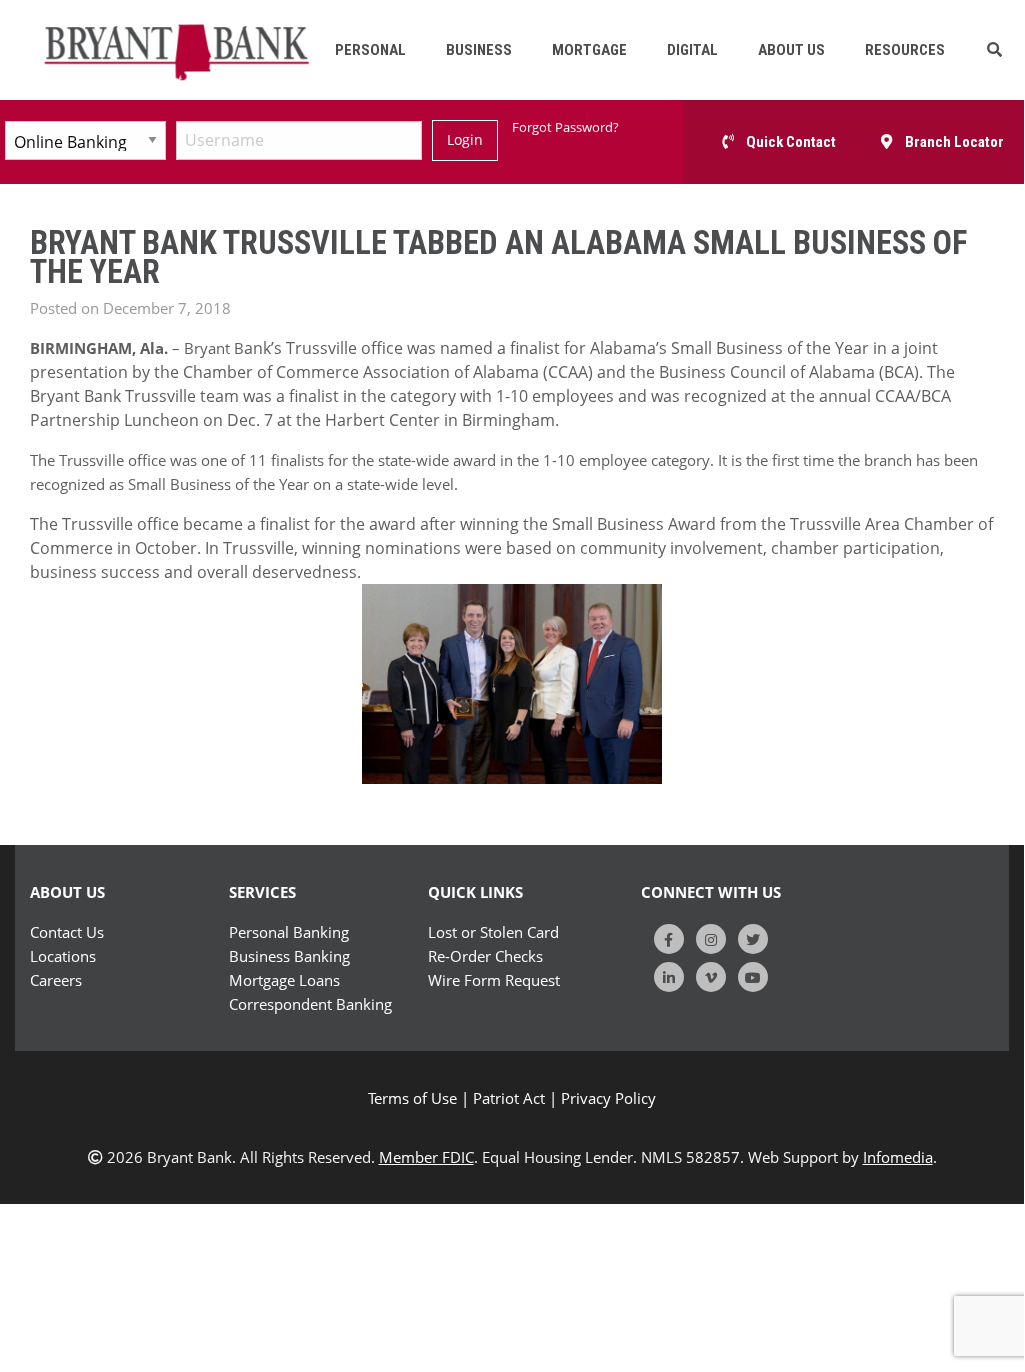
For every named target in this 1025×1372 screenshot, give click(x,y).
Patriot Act (509, 1098)
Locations (63, 956)
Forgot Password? (565, 127)
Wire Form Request (494, 980)
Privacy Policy (608, 1098)
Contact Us (67, 932)
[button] (995, 50)
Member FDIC (426, 1157)
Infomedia (898, 1157)
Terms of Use (412, 1098)
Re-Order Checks (485, 956)
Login (465, 139)
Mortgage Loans (284, 980)
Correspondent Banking (310, 1004)
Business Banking (289, 956)
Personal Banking (289, 932)
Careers (56, 980)
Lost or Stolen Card (493, 932)
